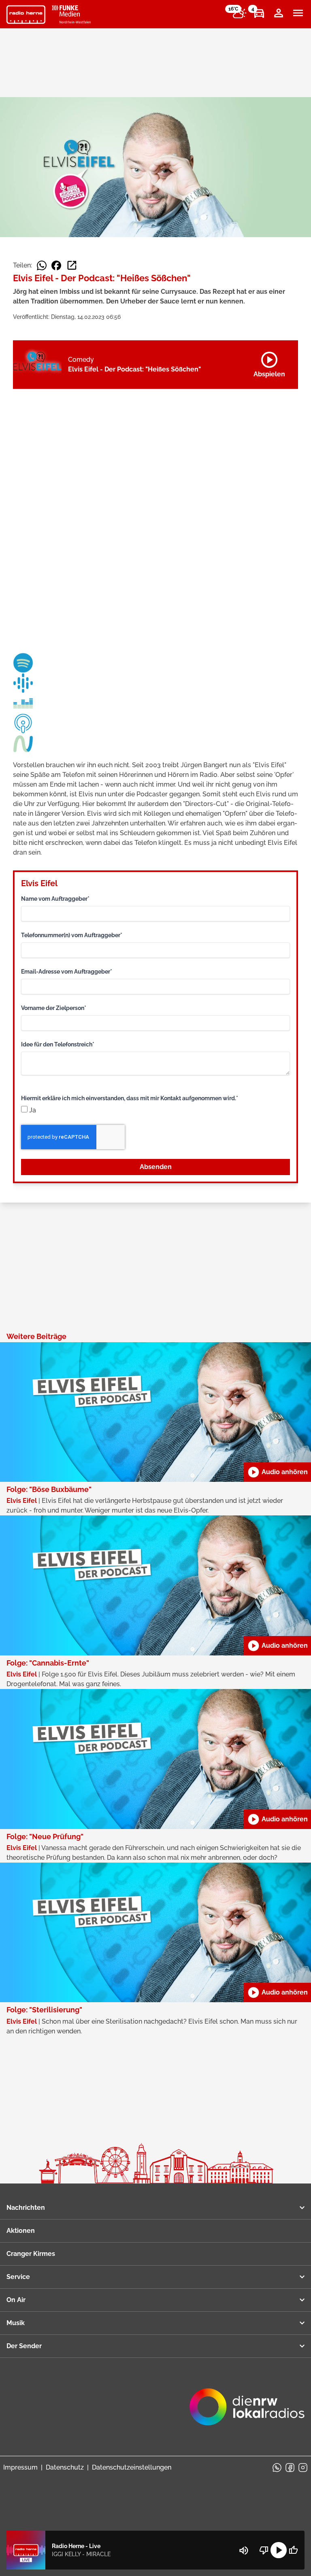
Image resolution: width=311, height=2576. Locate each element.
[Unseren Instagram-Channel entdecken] (303, 2468)
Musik (16, 2323)
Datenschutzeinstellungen (132, 2467)
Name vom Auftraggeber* (55, 899)
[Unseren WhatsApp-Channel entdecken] (277, 2468)
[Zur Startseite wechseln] (26, 15)
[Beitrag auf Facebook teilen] (56, 265)
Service (18, 2277)
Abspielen (269, 363)
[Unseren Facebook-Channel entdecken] (290, 2468)
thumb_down (264, 2550)
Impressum (20, 2467)
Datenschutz (65, 2467)
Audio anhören (277, 1472)
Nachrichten (26, 2208)
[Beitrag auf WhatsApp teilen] (42, 265)
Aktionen (21, 2231)
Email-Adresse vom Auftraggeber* (67, 972)
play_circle (279, 2550)
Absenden (156, 1167)
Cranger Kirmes (31, 2254)
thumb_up (293, 2550)
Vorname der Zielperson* (54, 1008)
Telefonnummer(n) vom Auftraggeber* (72, 935)
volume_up (244, 2551)
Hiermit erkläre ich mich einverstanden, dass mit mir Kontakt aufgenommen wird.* (130, 1098)
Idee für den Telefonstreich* (58, 1044)
